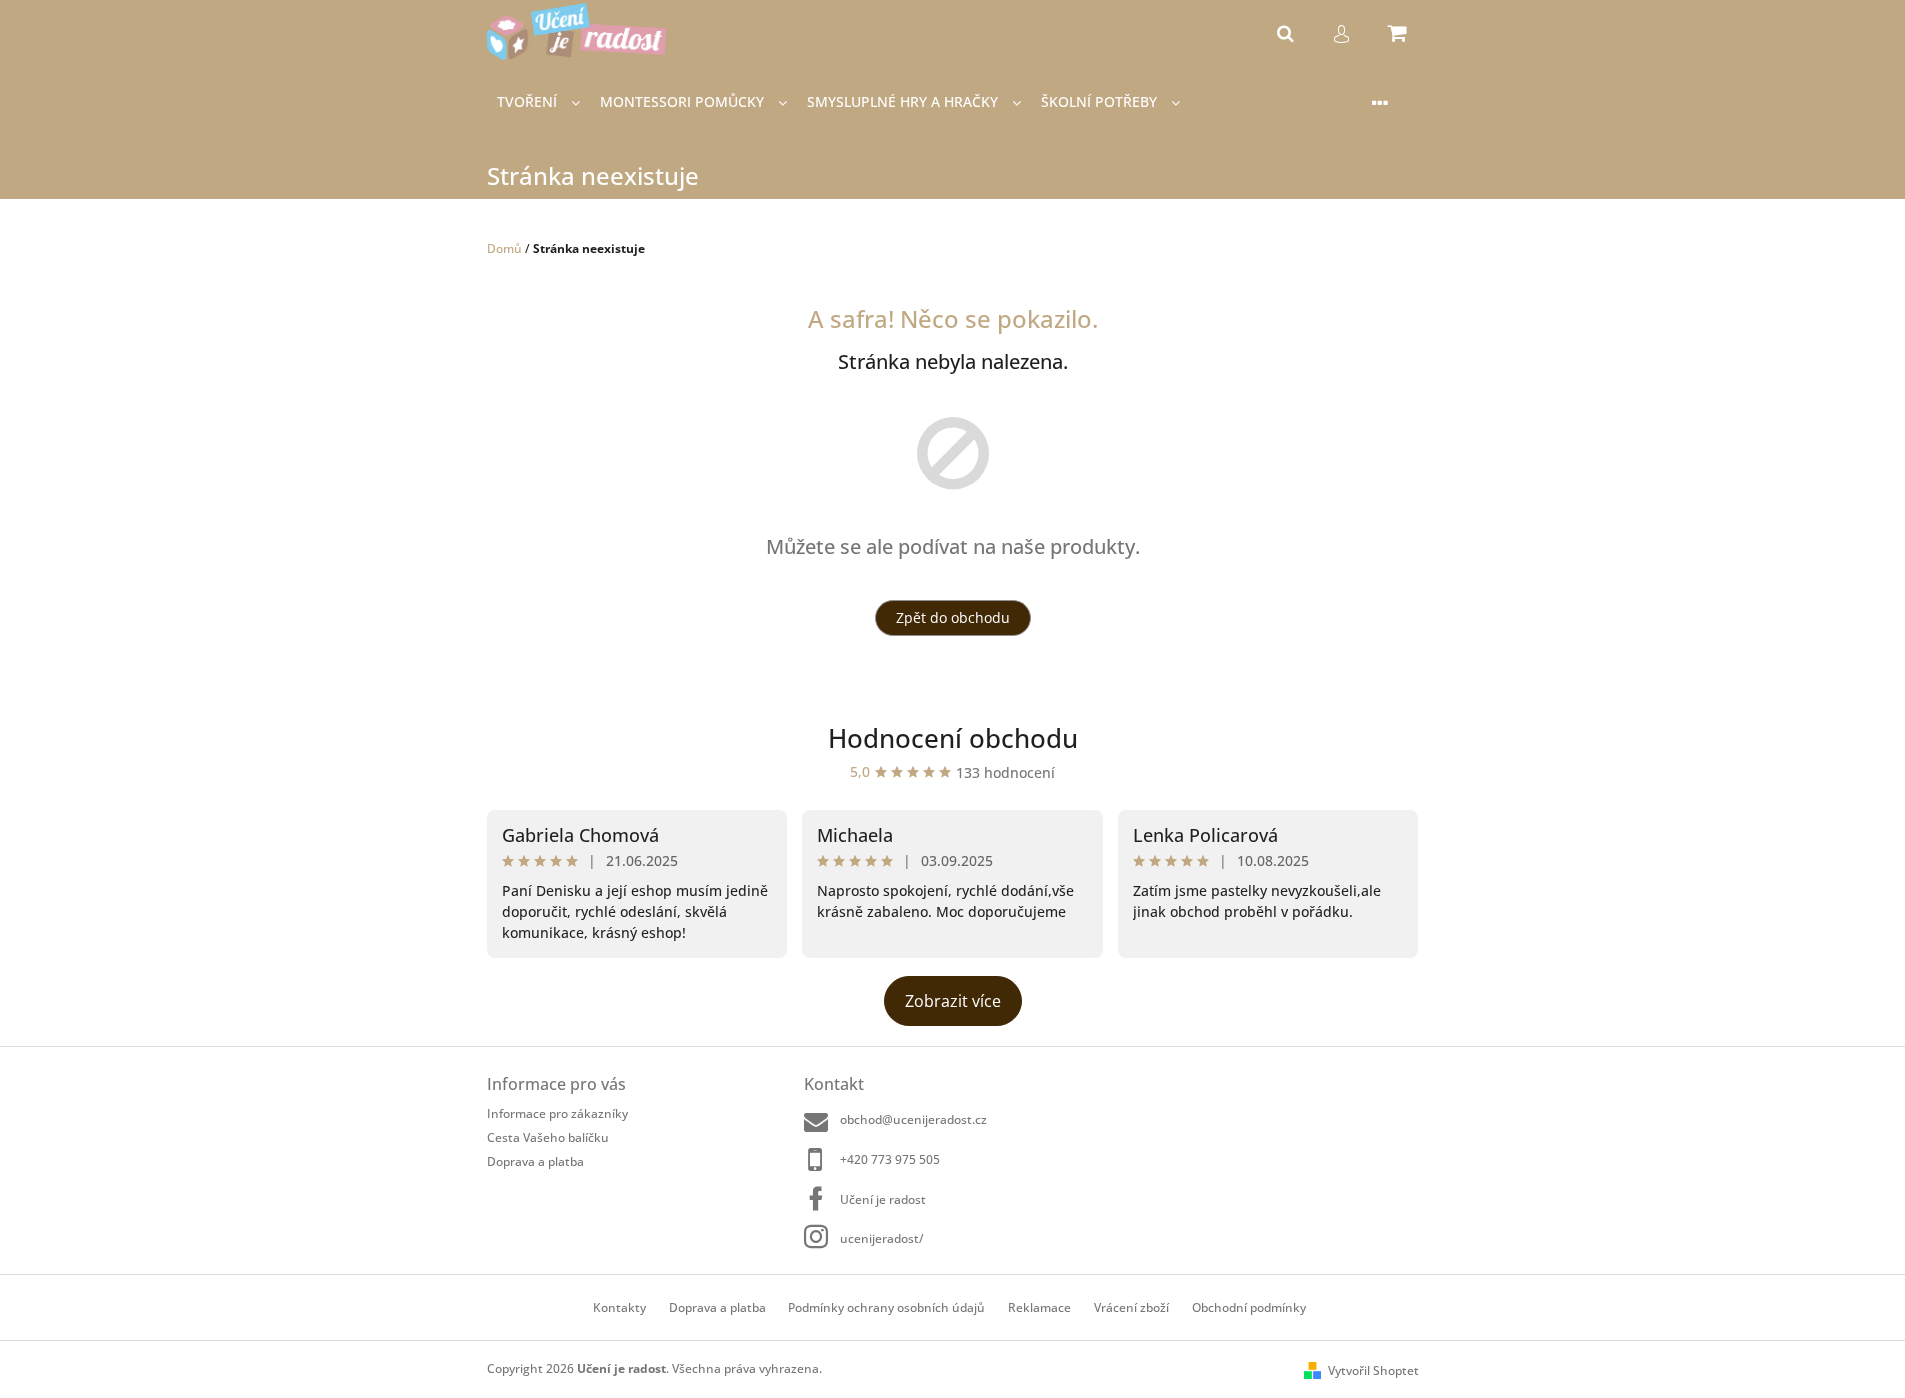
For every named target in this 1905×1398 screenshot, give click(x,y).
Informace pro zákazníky (557, 1113)
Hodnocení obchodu (953, 738)
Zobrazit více (953, 1001)
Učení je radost (883, 1199)
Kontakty (619, 1307)
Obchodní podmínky (1249, 1307)
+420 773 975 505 (890, 1159)
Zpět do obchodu (953, 617)
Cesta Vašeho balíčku (548, 1137)
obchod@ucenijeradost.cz (913, 1119)
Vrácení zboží (1131, 1307)
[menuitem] (538, 102)
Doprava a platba (535, 1161)
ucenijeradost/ (882, 1238)
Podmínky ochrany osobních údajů (886, 1307)
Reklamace (1039, 1307)
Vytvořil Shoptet (1373, 1370)
